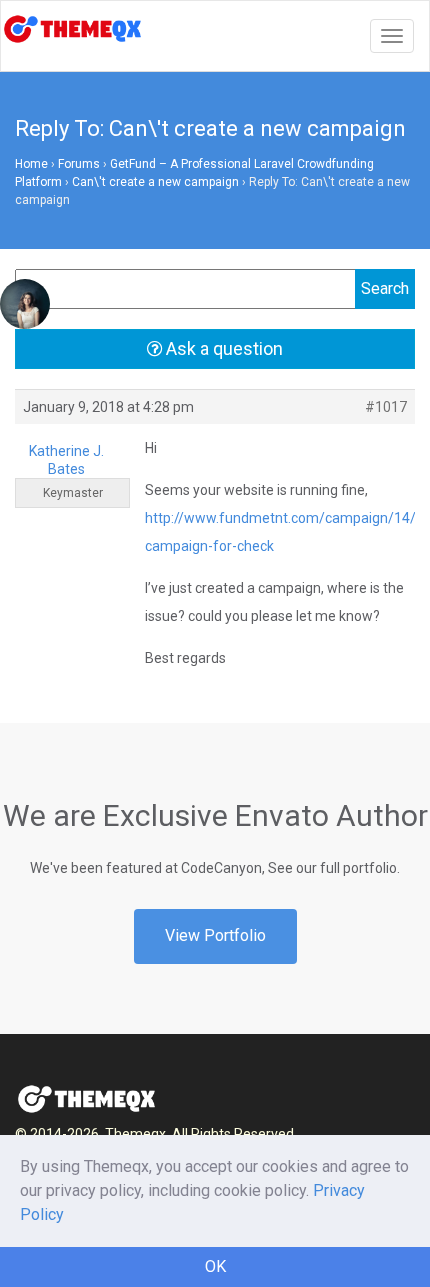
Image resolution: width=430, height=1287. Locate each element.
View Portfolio (215, 935)
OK (215, 1266)
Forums (79, 164)
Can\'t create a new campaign (155, 182)
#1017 (386, 407)
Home (31, 164)
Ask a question (222, 348)
